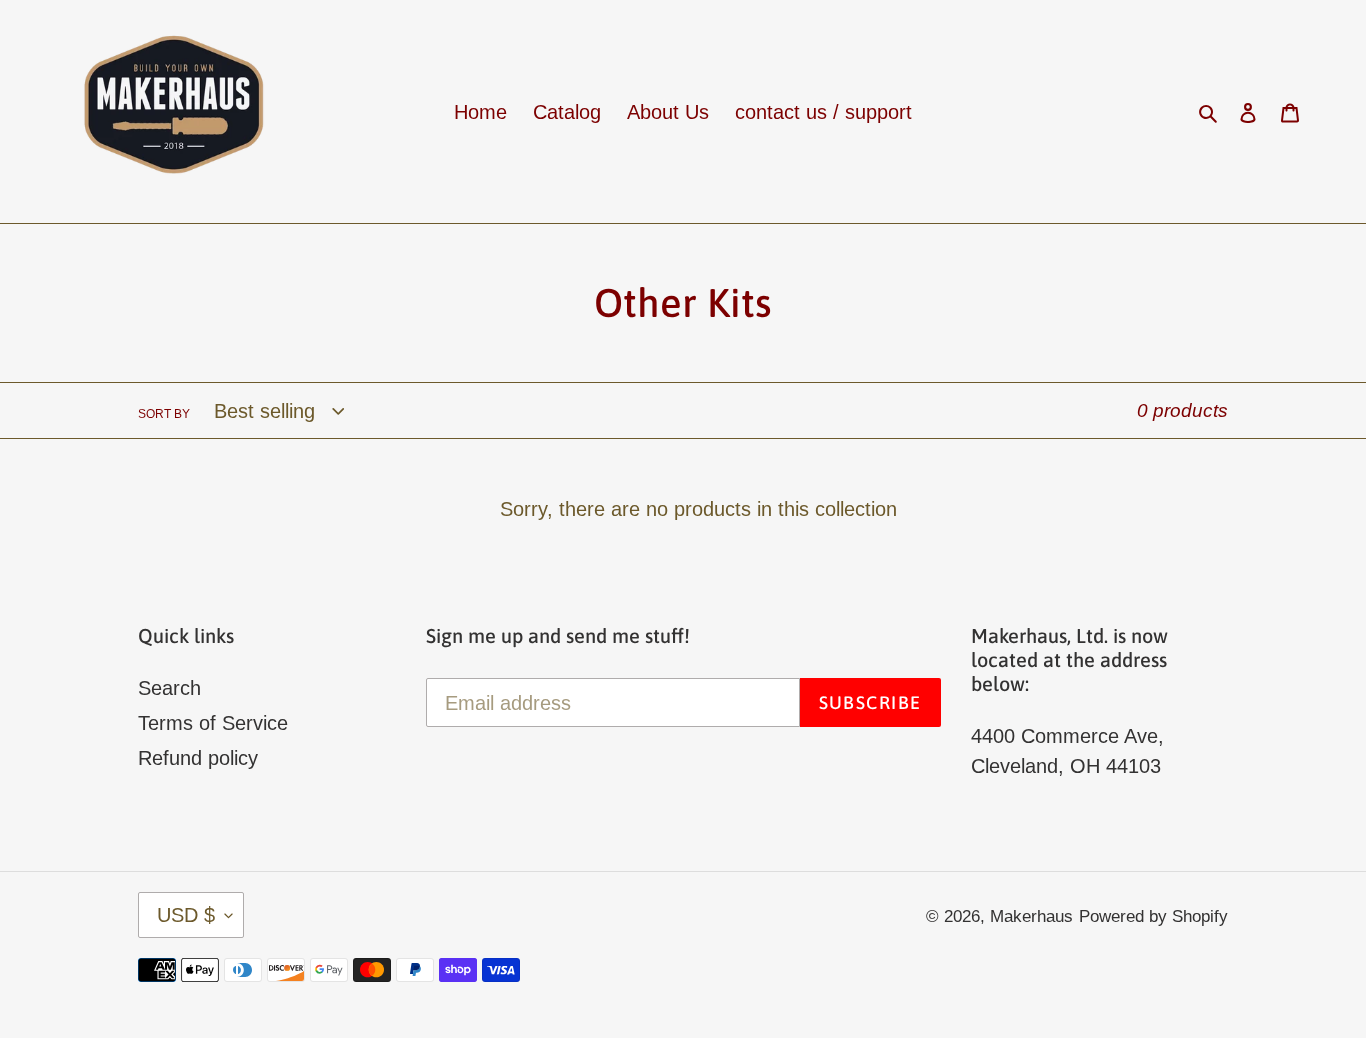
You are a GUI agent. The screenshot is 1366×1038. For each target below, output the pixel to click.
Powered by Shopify (1153, 916)
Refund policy (198, 758)
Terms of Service (213, 723)
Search (169, 688)
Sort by (164, 414)
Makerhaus (1031, 916)
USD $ (186, 915)
